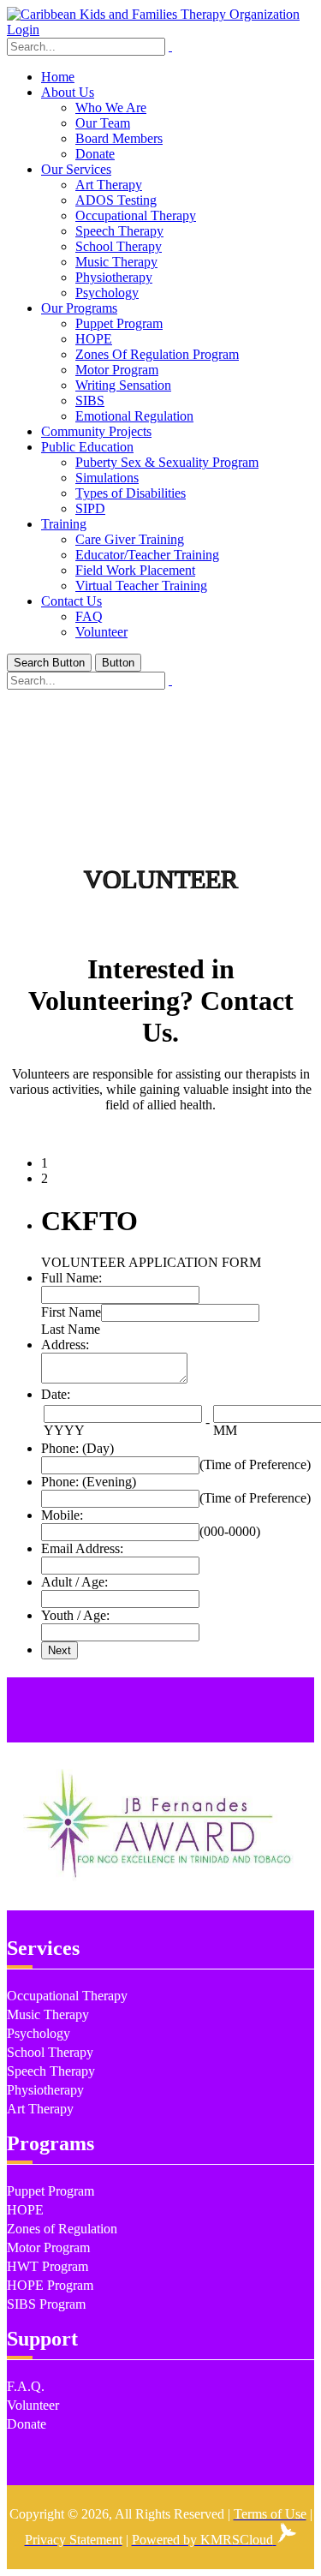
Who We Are (111, 108)
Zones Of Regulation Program (157, 354)
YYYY (64, 1430)
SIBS (90, 400)
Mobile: (62, 1515)
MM (225, 1430)
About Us (68, 92)
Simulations (107, 478)
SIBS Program (46, 2304)
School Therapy (119, 246)
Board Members (119, 138)
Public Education (87, 447)
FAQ (89, 616)
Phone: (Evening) (89, 1482)
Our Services (76, 169)
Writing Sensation (123, 385)
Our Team (103, 123)
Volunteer (101, 632)
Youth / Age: (75, 1615)
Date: (56, 1394)
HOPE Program (50, 2285)
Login (23, 30)
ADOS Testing (116, 200)
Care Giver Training (130, 539)
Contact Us (71, 601)
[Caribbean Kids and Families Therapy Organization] (153, 14)
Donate (95, 154)
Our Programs (79, 308)
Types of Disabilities (131, 493)
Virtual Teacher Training (141, 586)
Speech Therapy (119, 231)
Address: (65, 1345)
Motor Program (117, 370)
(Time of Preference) (255, 1464)
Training (64, 524)
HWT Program (48, 2266)
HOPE (94, 339)
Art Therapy (109, 185)
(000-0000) (230, 1531)
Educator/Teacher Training (147, 555)
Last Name (71, 1329)
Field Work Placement (135, 570)
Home (58, 77)
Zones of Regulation (62, 2229)
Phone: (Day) (77, 1448)
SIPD (90, 508)
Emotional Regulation (134, 416)
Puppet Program (119, 323)
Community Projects (96, 431)
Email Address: (82, 1548)
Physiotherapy (114, 277)
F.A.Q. (26, 2386)
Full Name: (71, 1278)
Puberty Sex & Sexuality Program (167, 462)
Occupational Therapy (136, 215)
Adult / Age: (74, 1582)
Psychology (107, 293)
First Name (71, 1312)
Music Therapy (116, 262)
